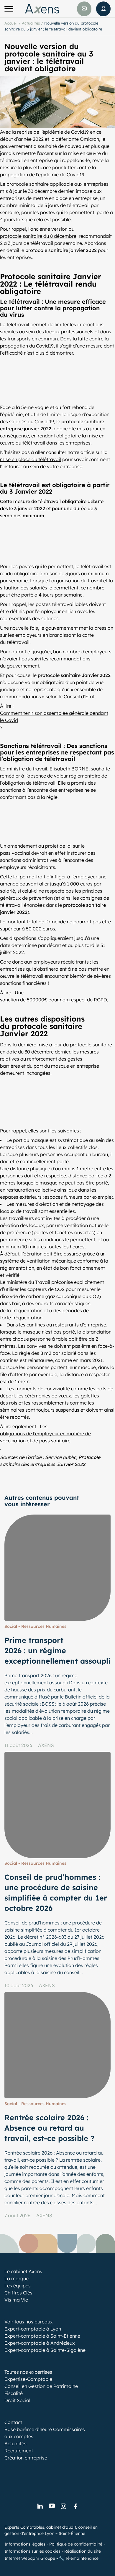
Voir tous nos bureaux (29, 2322)
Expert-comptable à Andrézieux (40, 2343)
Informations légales (25, 2544)
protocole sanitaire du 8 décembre (38, 236)
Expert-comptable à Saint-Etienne (42, 2336)
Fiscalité (14, 2393)
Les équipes (18, 2286)
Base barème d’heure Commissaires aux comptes (45, 2433)
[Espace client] (103, 9)
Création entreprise (26, 2458)
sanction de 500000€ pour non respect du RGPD (54, 1000)
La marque (17, 2278)
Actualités (31, 23)
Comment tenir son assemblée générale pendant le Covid (54, 717)
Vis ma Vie (16, 2300)
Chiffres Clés (18, 2293)
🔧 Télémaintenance (79, 2558)
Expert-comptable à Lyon (33, 2329)
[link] (40, 2506)
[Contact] (84, 9)
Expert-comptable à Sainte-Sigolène (45, 2350)
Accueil (11, 23)
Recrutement (19, 2451)
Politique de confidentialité (76, 2544)
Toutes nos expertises (28, 2372)
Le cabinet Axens (23, 2271)
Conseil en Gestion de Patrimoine (41, 2386)
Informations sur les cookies (32, 2551)
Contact (13, 2422)
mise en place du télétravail (31, 459)
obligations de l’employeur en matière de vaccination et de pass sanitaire (45, 1437)
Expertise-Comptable (28, 2379)
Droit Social (17, 2400)
